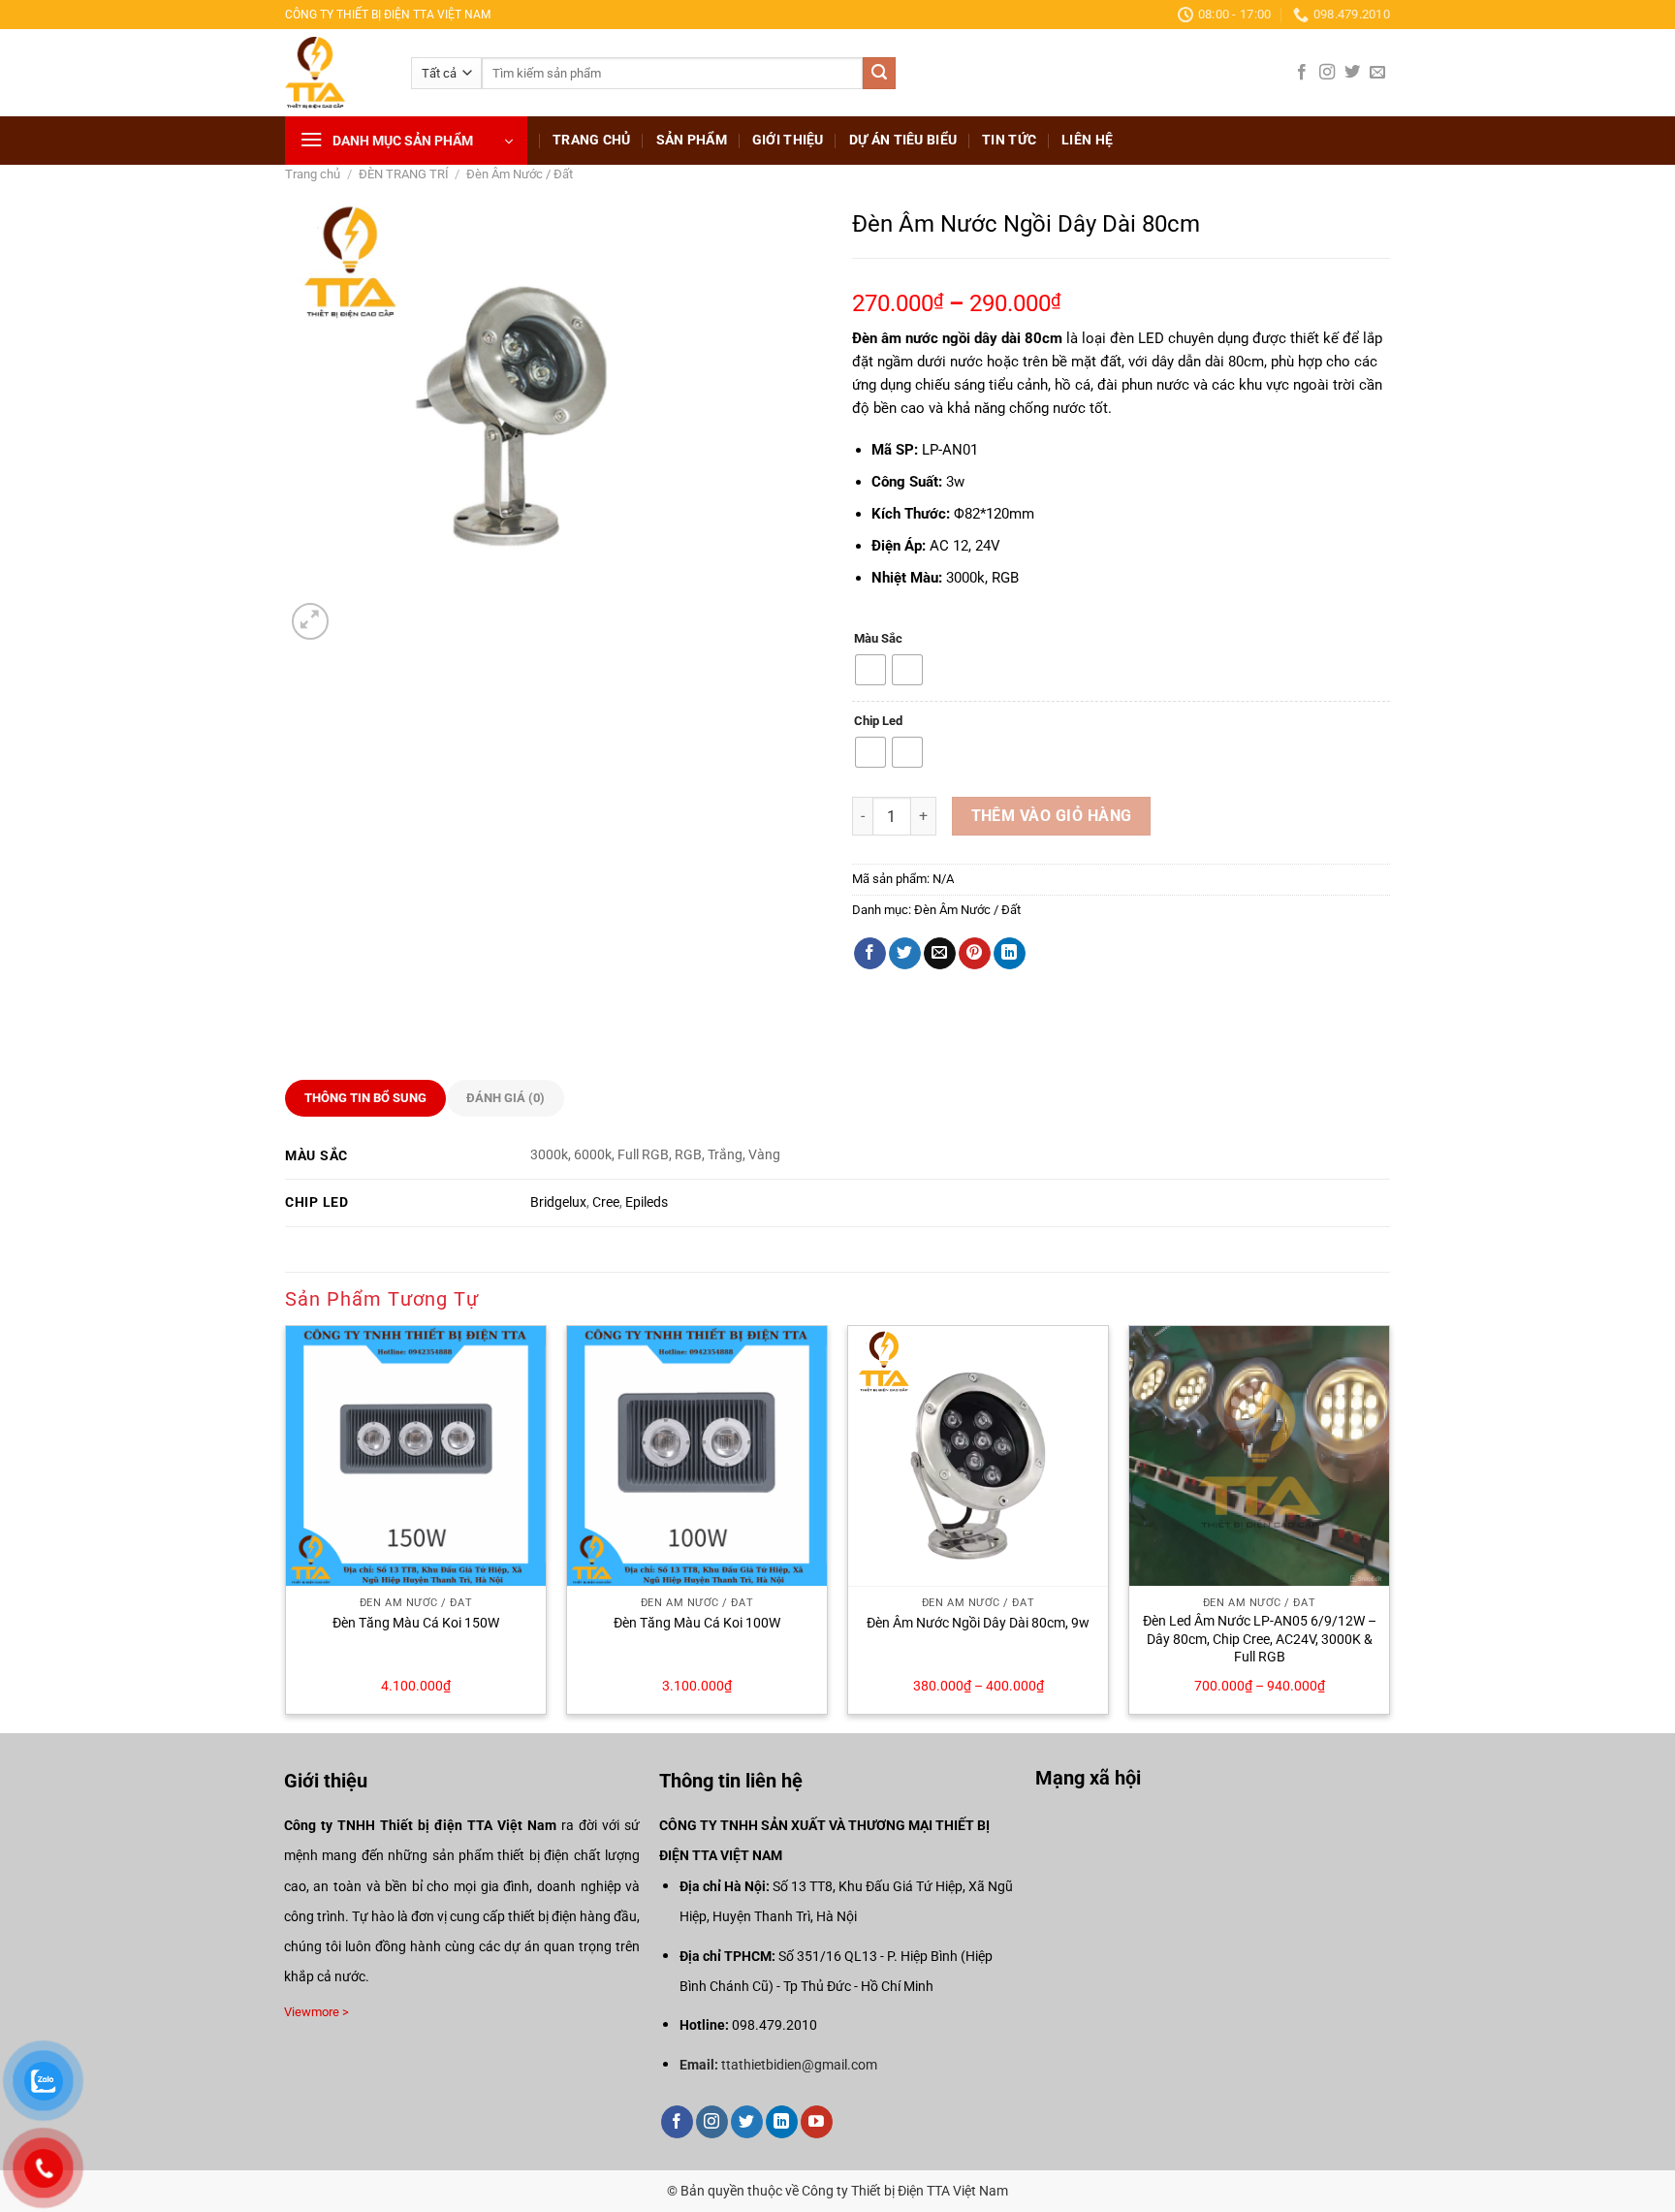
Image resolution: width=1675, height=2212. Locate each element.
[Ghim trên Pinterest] (975, 954)
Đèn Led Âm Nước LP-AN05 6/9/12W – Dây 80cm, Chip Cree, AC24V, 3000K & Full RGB (1260, 1639)
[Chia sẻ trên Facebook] (870, 954)
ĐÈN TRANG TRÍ (404, 174)
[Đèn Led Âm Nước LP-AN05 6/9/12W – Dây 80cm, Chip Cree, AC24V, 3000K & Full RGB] (1259, 1456)
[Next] (1389, 1528)
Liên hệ (1087, 140)
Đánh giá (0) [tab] (506, 1098)
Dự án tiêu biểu (903, 140)
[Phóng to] (311, 622)
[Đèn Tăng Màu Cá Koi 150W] (416, 1456)
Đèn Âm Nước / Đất (520, 174)
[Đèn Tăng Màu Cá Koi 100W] (697, 1456)
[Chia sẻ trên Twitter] (905, 954)
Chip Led (878, 721)
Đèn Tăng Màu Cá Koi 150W (416, 1623)
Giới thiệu (788, 140)
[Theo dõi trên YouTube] (817, 2122)
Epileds (647, 1202)
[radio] (870, 670)
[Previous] (286, 1528)
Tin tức (1009, 140)
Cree (606, 1202)
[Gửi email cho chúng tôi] (1377, 73)
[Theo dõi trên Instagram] (1327, 73)
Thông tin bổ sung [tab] (365, 1098)
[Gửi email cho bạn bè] (940, 954)
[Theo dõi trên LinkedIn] (782, 2122)
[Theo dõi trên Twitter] (1352, 73)
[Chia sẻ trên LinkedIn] (1010, 954)
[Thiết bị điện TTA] (333, 73)
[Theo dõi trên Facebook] (1302, 73)
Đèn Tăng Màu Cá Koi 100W (697, 1623)
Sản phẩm (692, 140)
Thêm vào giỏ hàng (1052, 816)
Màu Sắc (878, 639)
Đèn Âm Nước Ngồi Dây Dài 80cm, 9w (978, 1623)
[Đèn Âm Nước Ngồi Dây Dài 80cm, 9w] (978, 1456)
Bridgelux (558, 1202)
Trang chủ (592, 140)
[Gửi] (879, 74)
